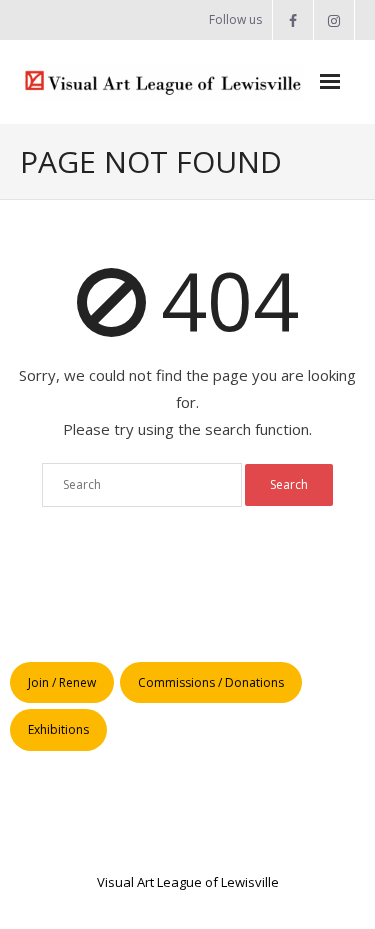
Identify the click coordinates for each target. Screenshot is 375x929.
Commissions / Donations (211, 682)
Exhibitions (58, 729)
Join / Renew (62, 682)
